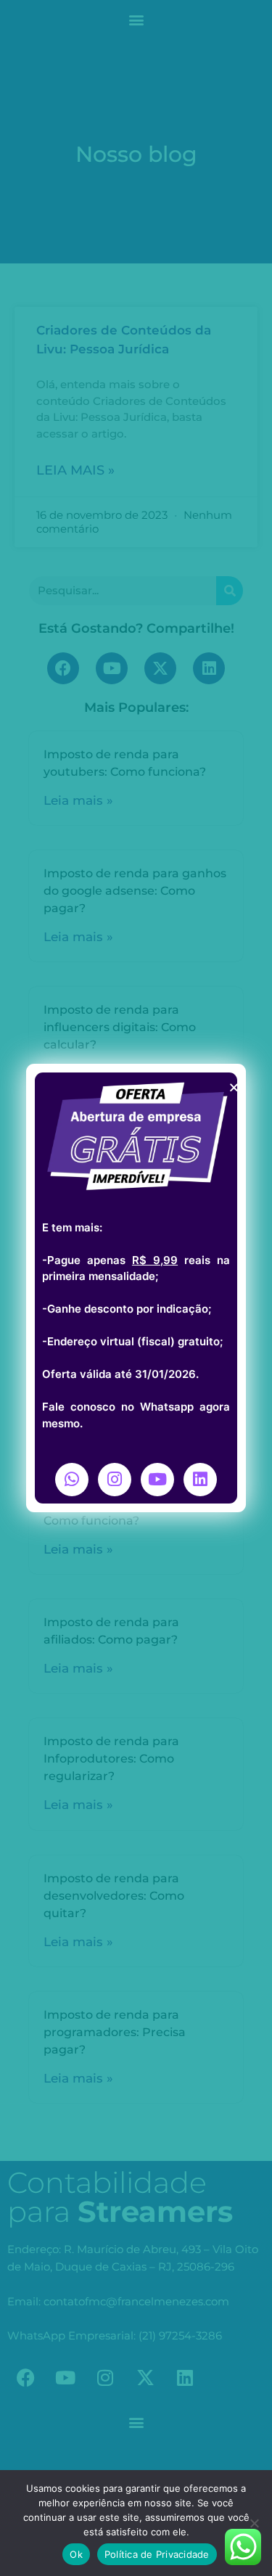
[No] (254, 2523)
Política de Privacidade (157, 2554)
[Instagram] (115, 1480)
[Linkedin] (200, 1480)
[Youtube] (157, 1480)
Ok (76, 2554)
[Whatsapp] (72, 1480)
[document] (136, 1288)
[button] (234, 1087)
